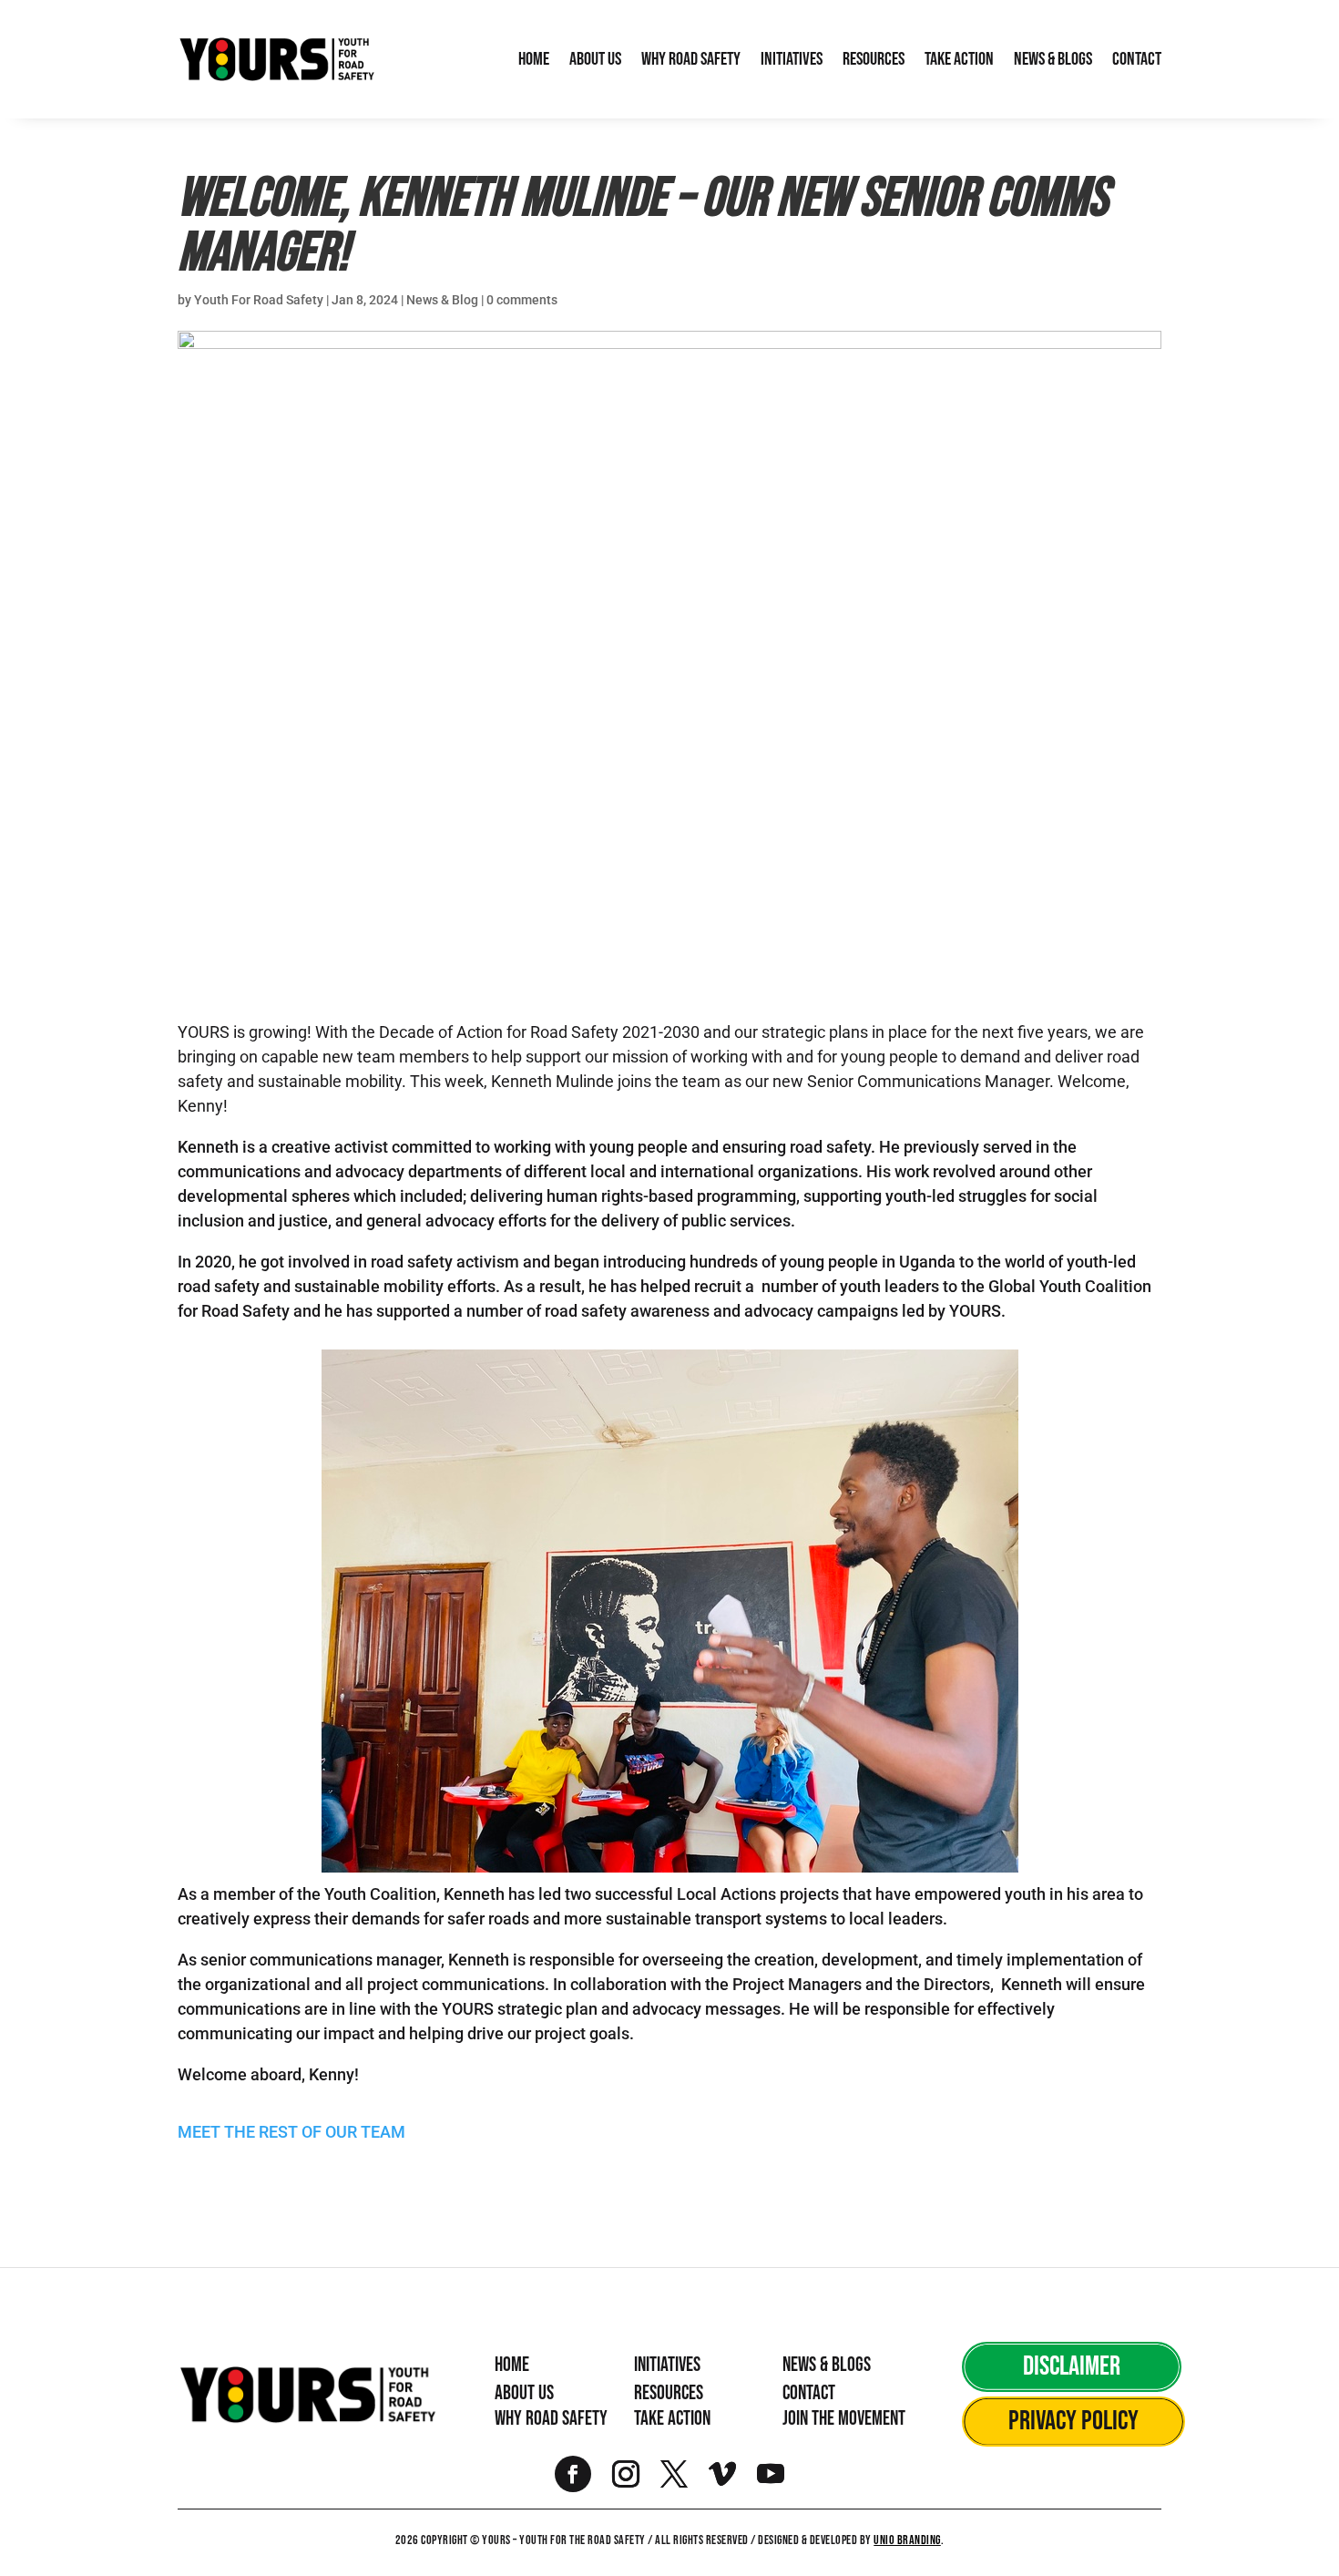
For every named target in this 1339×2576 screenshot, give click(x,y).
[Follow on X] (674, 2474)
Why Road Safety (691, 59)
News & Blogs (1053, 59)
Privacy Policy (1073, 2421)
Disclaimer (1072, 2366)
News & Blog (442, 300)
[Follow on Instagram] (626, 2474)
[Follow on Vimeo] (722, 2474)
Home (534, 59)
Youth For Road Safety (259, 300)
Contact (1137, 59)
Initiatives (792, 59)
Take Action (959, 59)
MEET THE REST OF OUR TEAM (293, 2132)
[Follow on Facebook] (573, 2474)
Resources (874, 59)
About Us (595, 59)
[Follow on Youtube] (771, 2474)
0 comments (522, 300)
